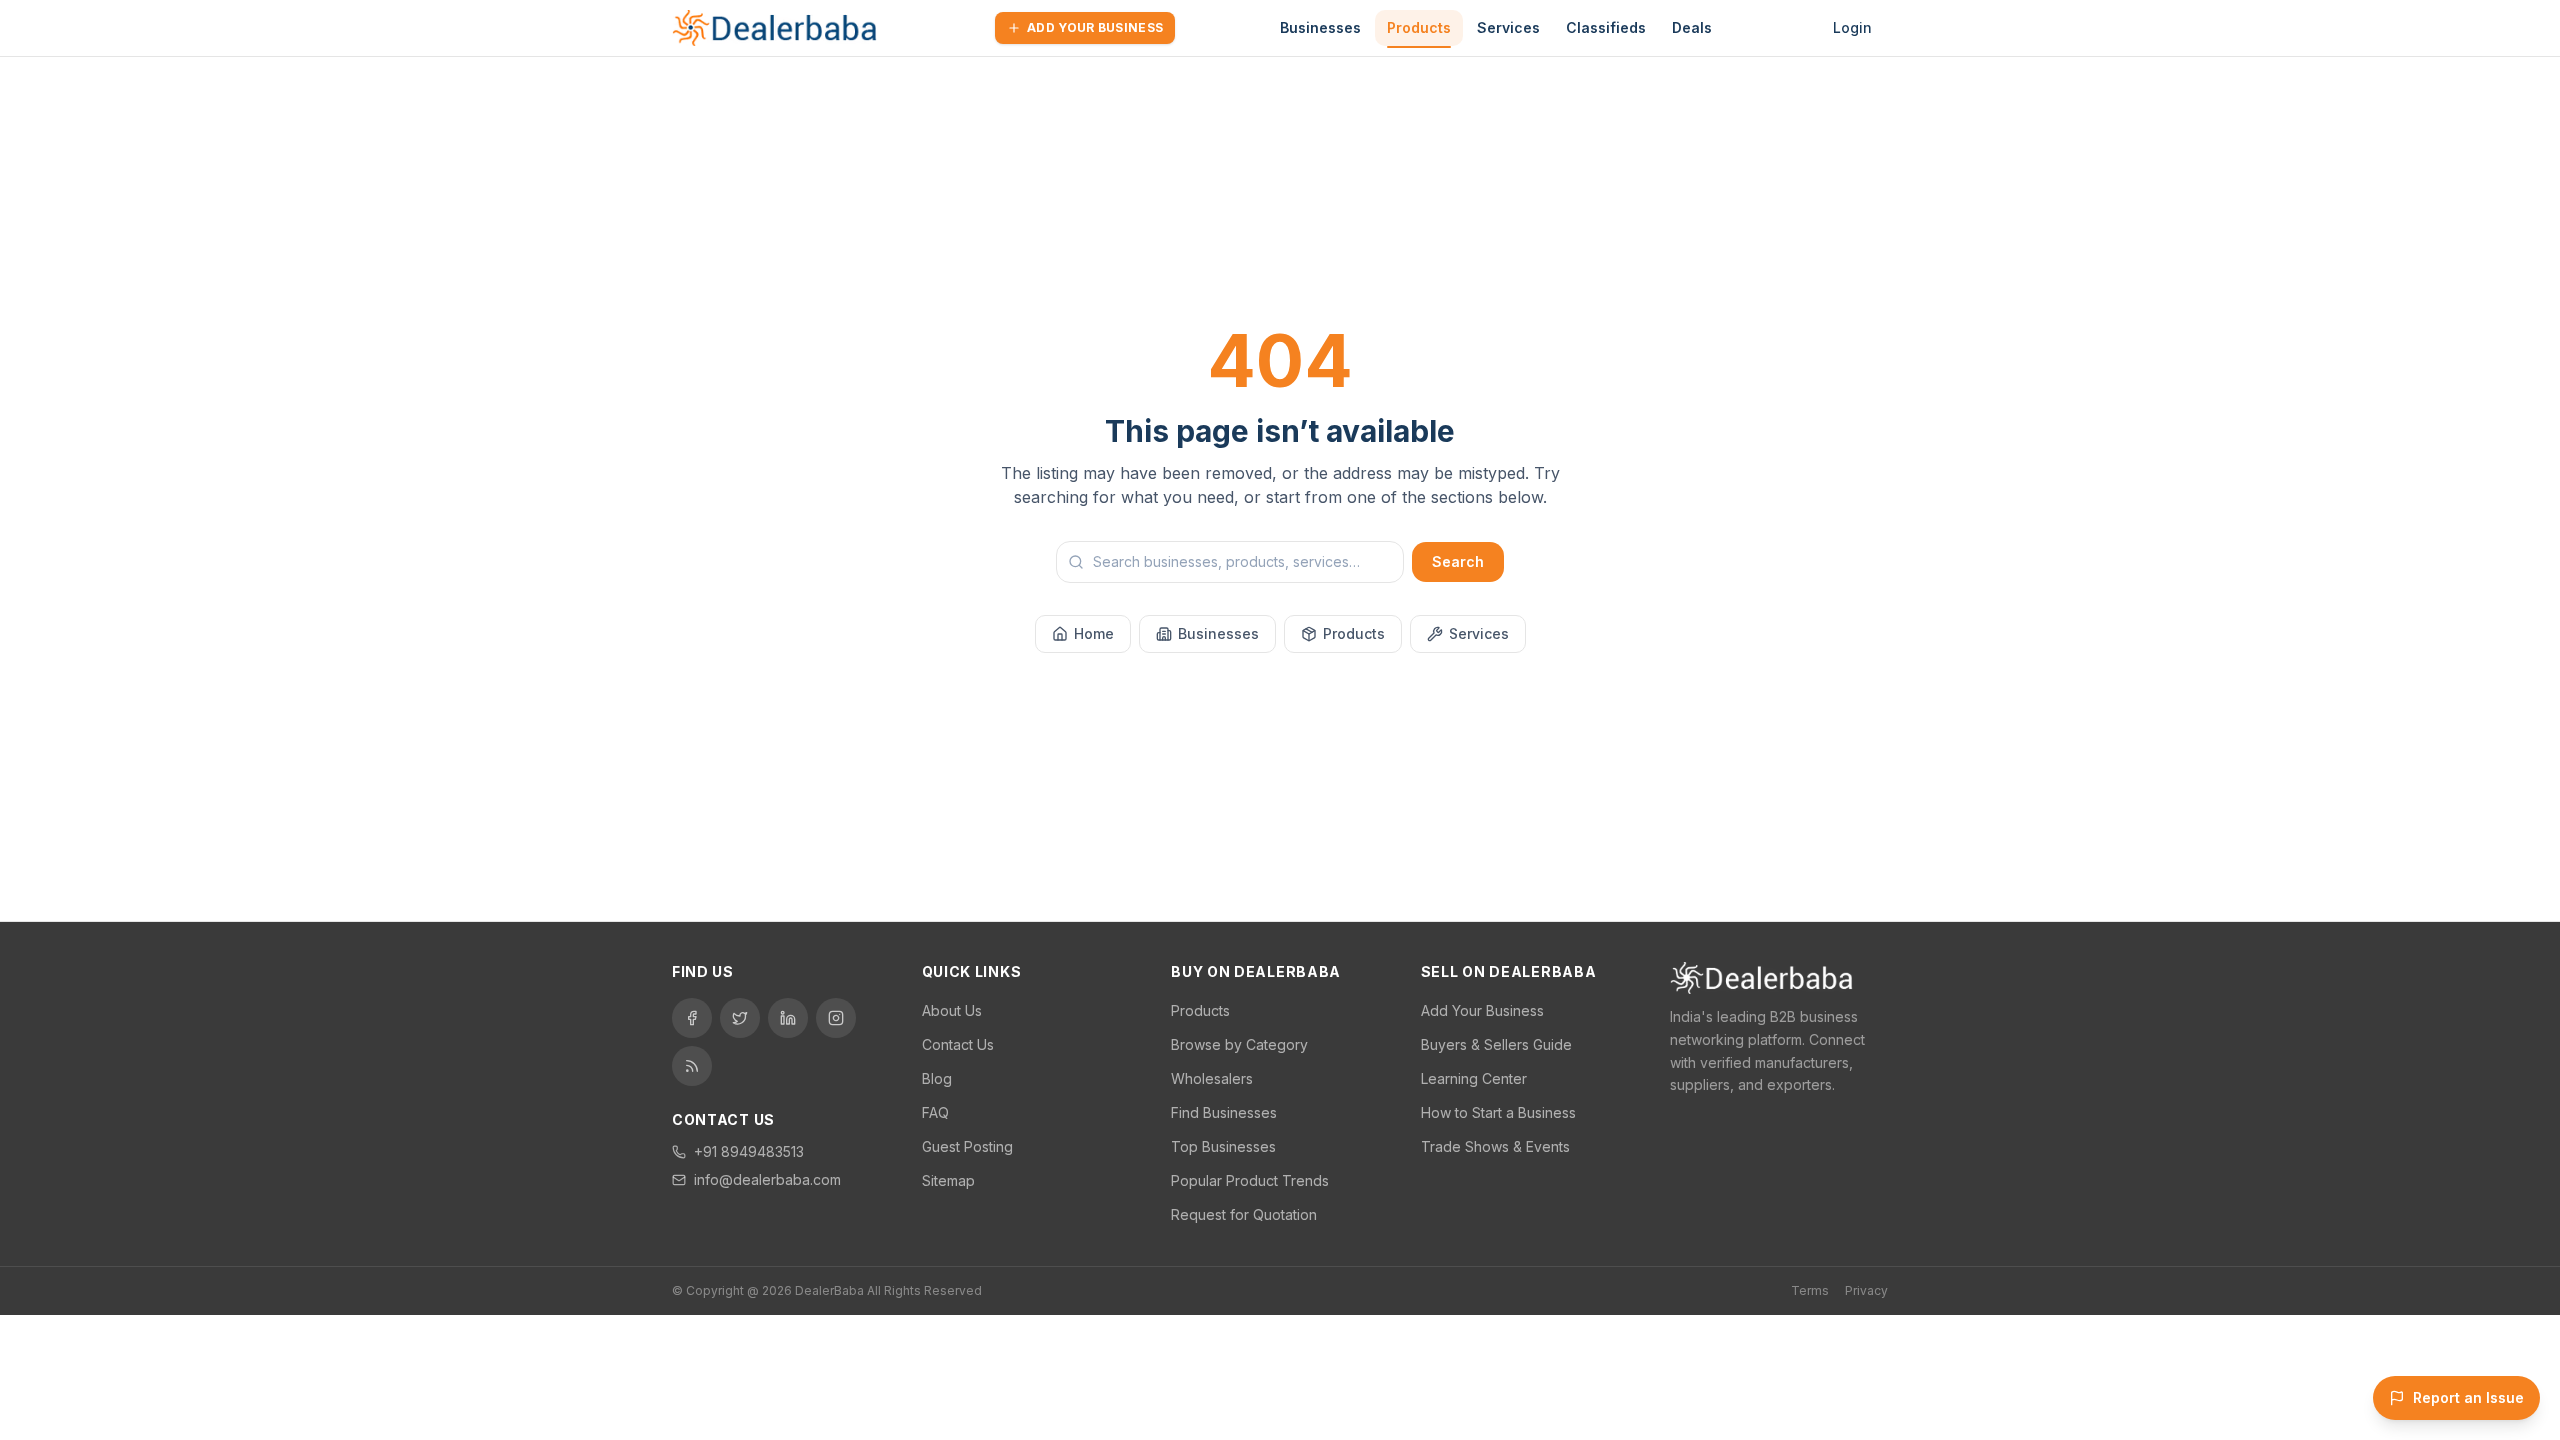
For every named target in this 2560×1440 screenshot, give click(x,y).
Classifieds (1606, 27)
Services (1508, 27)
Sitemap (948, 1180)
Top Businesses (1223, 1146)
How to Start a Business (1498, 1112)
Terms (1810, 1290)
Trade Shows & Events (1495, 1146)
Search (1458, 561)
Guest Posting (967, 1146)
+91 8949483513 (749, 1151)
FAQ (935, 1112)
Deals (1692, 27)
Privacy (1866, 1290)
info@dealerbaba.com (767, 1179)
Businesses (1320, 27)
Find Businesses (1224, 1112)
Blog (937, 1078)
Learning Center (1474, 1078)
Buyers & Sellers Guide (1496, 1044)
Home (1094, 633)
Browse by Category (1239, 1044)
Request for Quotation (1244, 1214)
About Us (952, 1010)
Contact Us (958, 1044)
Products (1419, 27)
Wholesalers (1212, 1078)
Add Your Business (1095, 27)
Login (1852, 27)
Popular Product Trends (1250, 1180)
